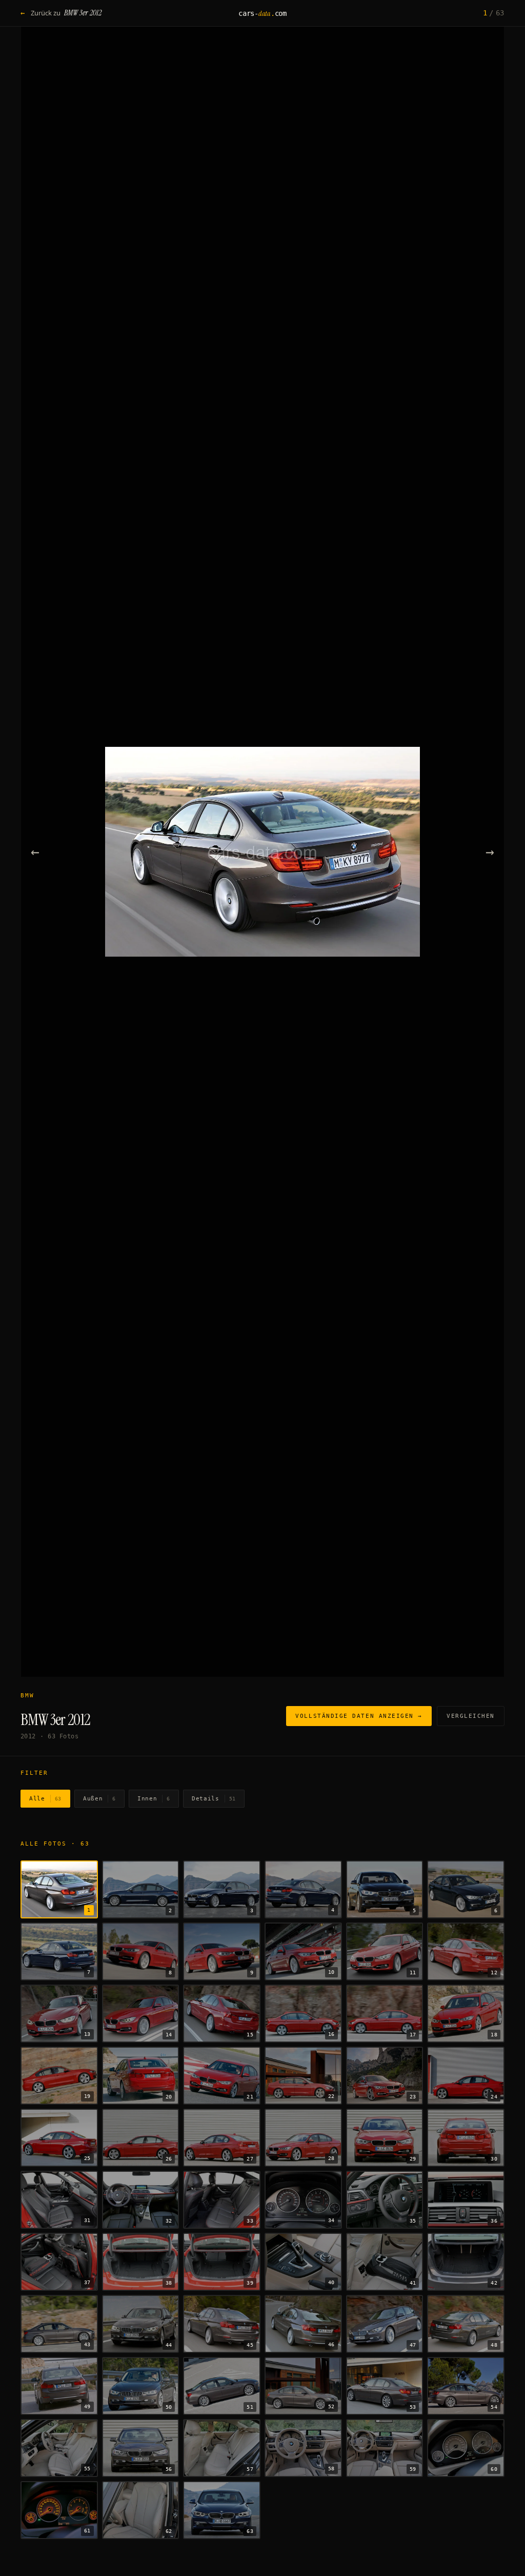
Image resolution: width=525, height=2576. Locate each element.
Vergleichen (471, 1716)
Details (214, 1799)
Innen (154, 1799)
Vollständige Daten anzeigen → (359, 1716)
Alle (45, 1799)
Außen (99, 1799)
